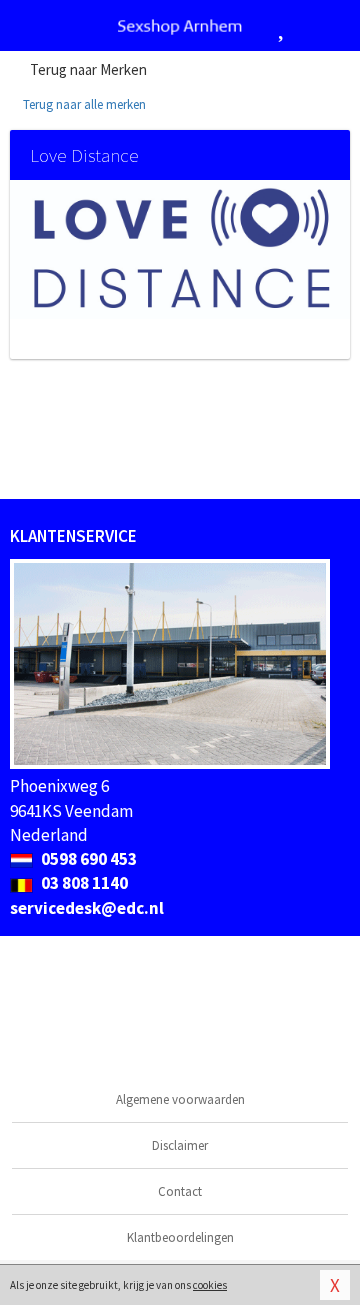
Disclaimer (180, 1145)
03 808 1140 (83, 883)
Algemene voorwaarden (180, 1099)
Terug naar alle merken (83, 104)
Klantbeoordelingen (180, 1237)
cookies (210, 1285)
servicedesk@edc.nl (87, 908)
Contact (180, 1191)
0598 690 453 (87, 859)
